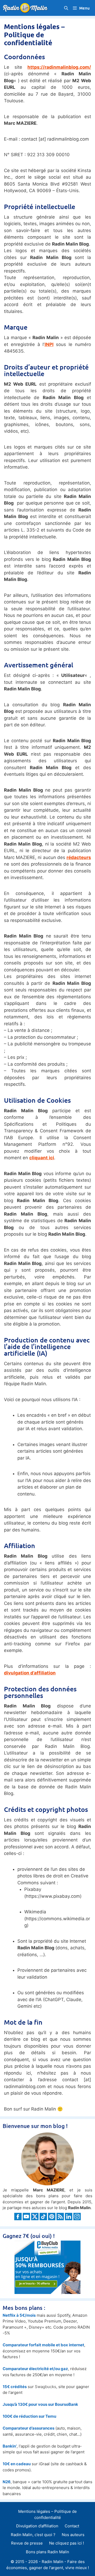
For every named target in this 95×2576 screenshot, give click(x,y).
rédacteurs (79, 857)
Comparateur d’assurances (28, 2428)
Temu (51, 2416)
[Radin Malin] (27, 8)
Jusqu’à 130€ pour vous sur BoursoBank (40, 2404)
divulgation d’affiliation (30, 1673)
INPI (49, 344)
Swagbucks (46, 2387)
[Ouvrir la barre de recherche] (66, 8)
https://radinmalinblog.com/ (59, 67)
